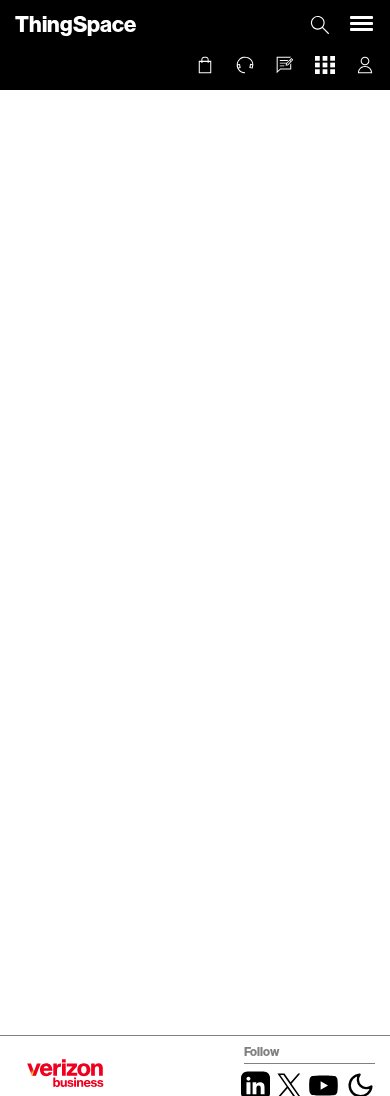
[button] (285, 65)
